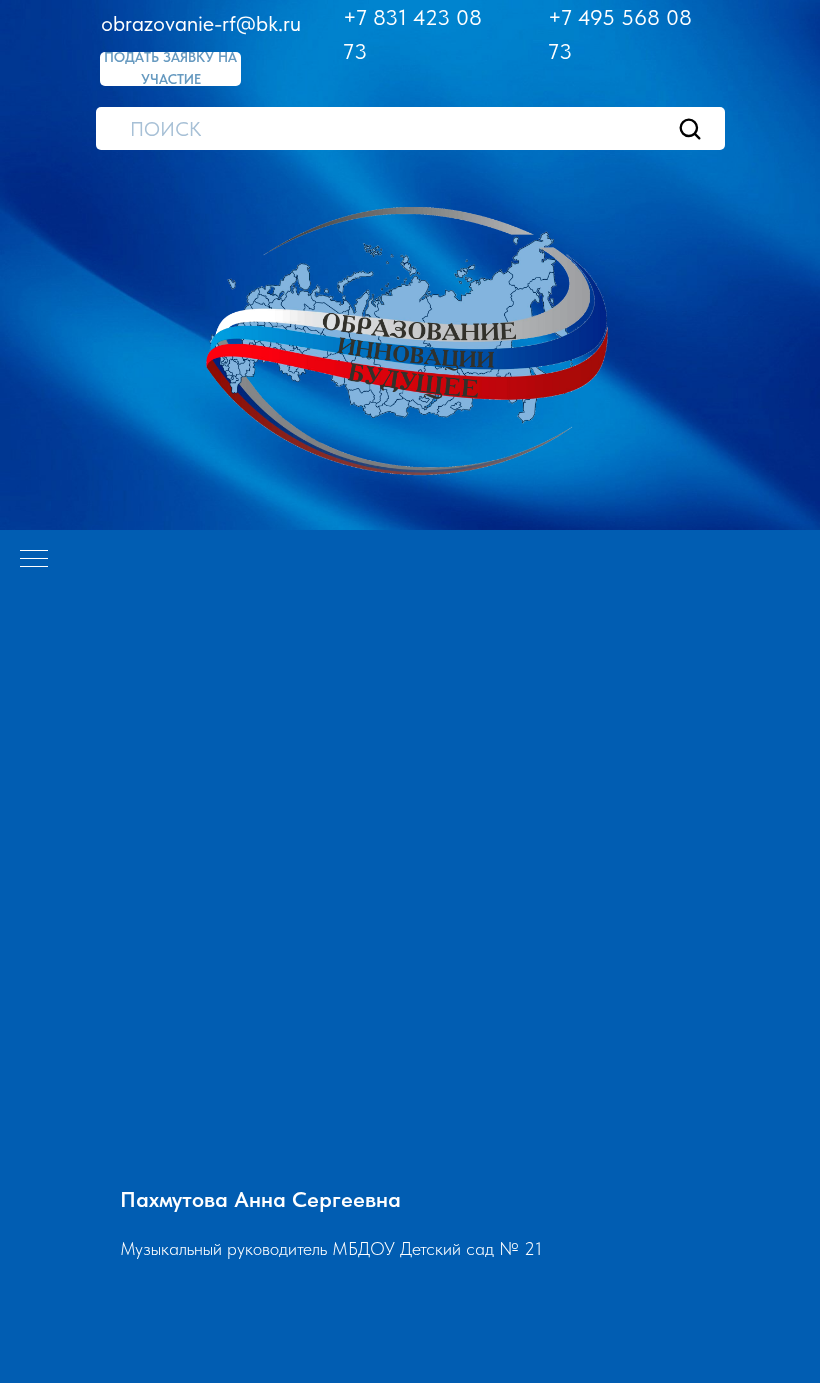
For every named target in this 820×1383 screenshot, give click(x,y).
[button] (170, 69)
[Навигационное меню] (34, 560)
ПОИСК (165, 129)
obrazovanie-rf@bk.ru (201, 23)
